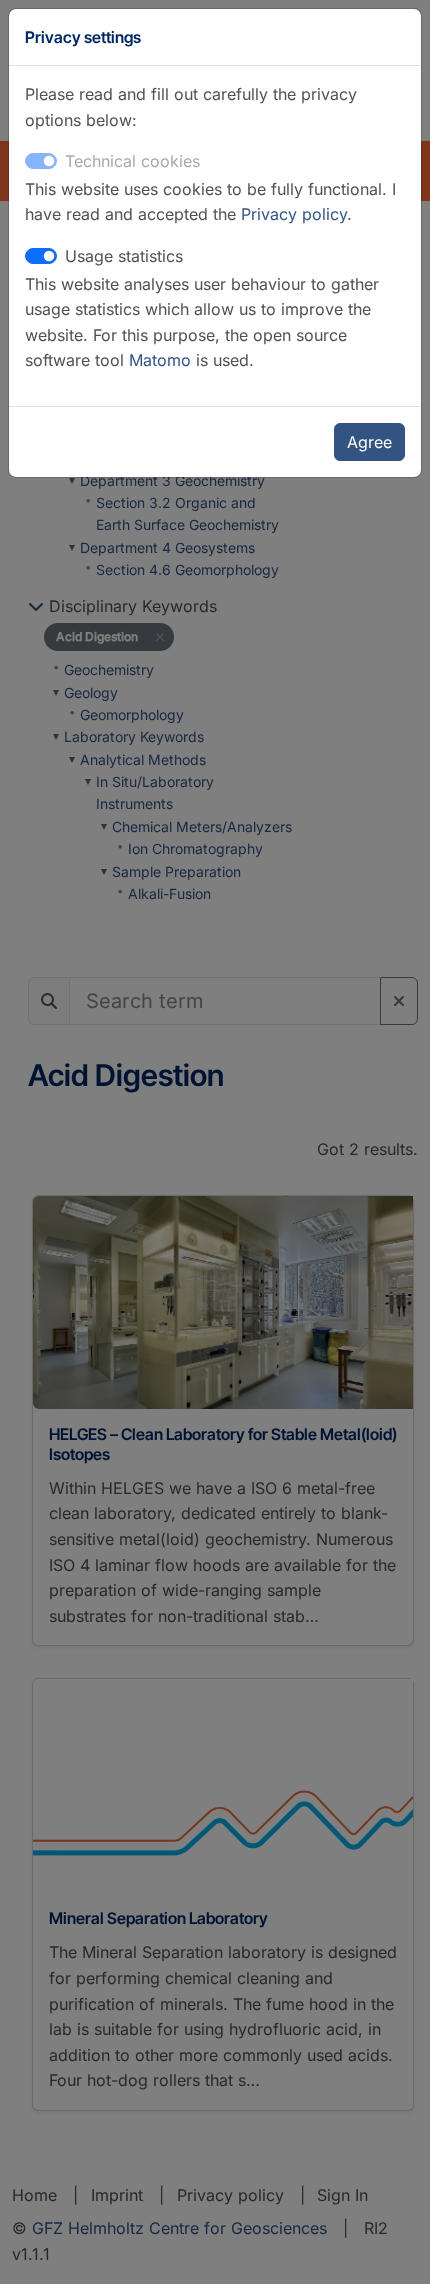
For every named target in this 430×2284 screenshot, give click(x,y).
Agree (369, 442)
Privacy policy (294, 214)
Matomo (162, 360)
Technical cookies (132, 161)
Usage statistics (124, 256)
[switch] (41, 256)
